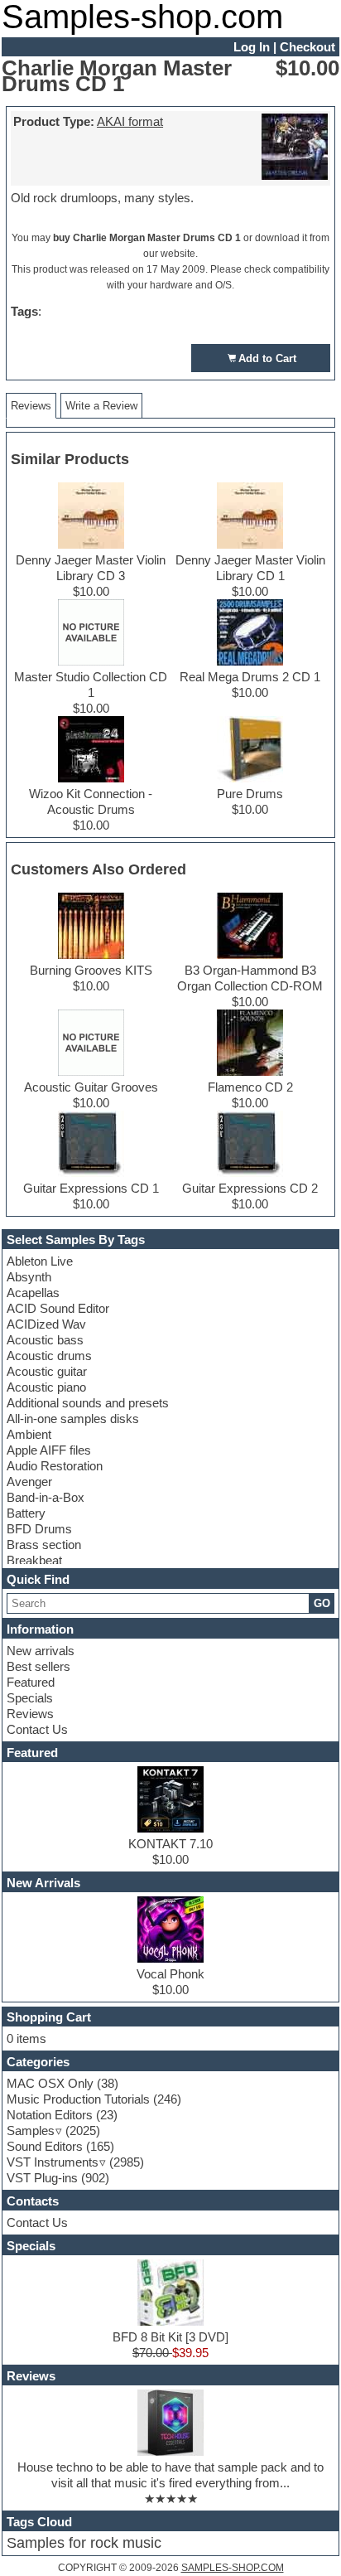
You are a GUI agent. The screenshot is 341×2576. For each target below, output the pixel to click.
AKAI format (130, 121)
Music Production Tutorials (78, 2099)
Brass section (44, 1545)
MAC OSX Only (50, 2083)
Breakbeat (34, 1560)
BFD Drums (39, 1529)
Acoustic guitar (47, 1371)
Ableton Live (40, 1261)
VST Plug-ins (42, 2178)
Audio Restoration (55, 1466)
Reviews (30, 1714)
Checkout (307, 47)
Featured (31, 1682)
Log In (252, 47)
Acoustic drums (49, 1356)
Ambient (29, 1434)
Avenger (29, 1482)
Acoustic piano (46, 1387)
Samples (31, 2131)
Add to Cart (267, 358)
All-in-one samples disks (73, 1419)
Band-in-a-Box (46, 1497)
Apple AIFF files (49, 1450)
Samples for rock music (84, 2543)
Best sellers (38, 1666)
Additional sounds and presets (88, 1403)
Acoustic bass (45, 1340)
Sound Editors (45, 2146)
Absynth (29, 1277)
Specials (30, 1698)
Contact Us (37, 1729)
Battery (26, 1513)
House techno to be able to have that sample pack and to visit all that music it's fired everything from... (170, 2475)
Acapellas (33, 1293)
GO (322, 1603)
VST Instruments (53, 2162)
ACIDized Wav (46, 1324)
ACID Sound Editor (58, 1308)
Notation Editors (50, 2115)
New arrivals (41, 1651)
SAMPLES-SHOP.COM (233, 2568)
